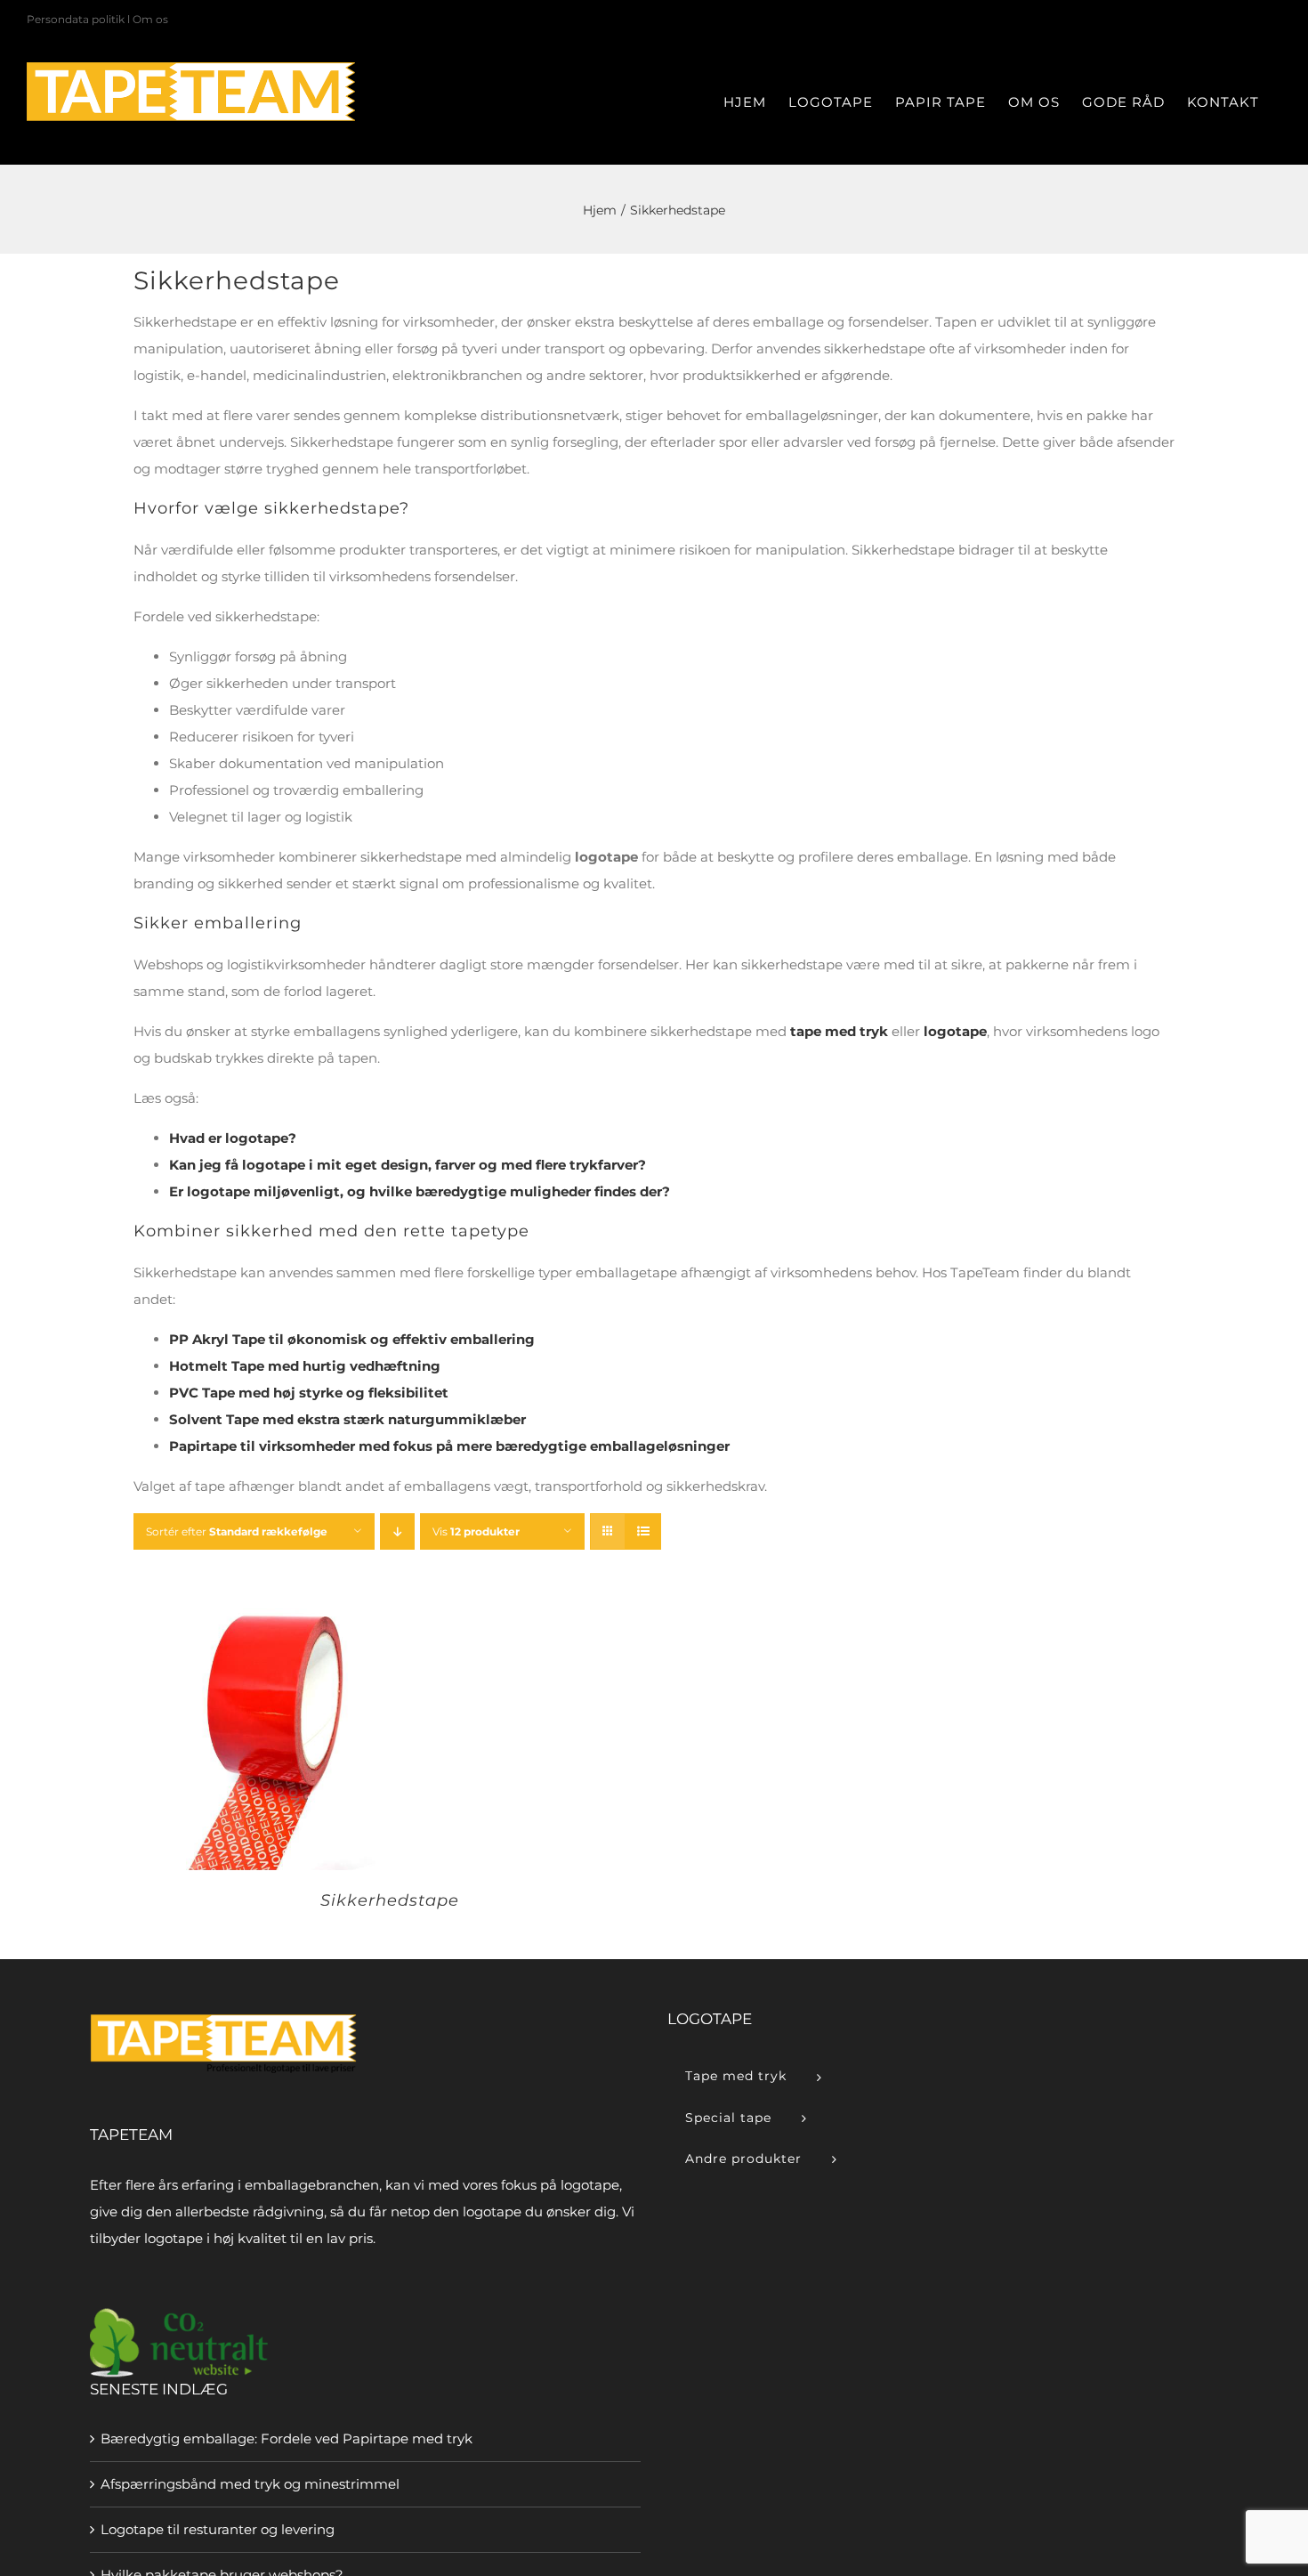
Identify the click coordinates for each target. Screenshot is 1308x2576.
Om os (150, 19)
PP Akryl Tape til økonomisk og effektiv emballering (352, 1339)
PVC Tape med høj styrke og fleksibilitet (309, 1393)
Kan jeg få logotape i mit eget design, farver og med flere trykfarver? (408, 1165)
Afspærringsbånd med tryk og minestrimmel (250, 2484)
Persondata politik (76, 19)
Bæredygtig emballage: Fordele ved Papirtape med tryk (287, 2438)
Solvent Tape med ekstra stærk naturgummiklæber (347, 1419)
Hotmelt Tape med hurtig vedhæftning (305, 1366)
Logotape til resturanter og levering (218, 2529)
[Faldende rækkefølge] (397, 1531)
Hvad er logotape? (233, 1138)
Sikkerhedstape (390, 1900)
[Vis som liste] (643, 1531)
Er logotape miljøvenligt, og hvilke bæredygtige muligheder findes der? (420, 1191)
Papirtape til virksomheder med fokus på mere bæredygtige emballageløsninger (449, 1446)
